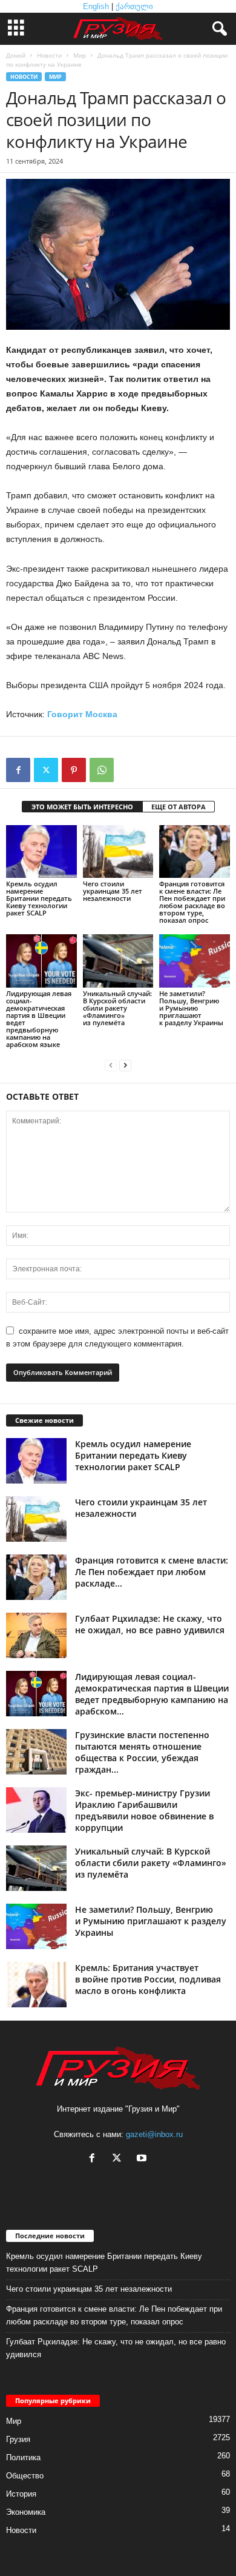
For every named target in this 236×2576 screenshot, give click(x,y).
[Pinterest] (74, 770)
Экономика (26, 2512)
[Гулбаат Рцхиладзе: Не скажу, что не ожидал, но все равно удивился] (36, 1635)
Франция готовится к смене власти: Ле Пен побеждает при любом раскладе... (152, 1572)
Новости (49, 55)
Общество (25, 2476)
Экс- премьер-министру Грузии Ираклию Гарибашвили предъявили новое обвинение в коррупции (144, 1810)
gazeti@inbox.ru (154, 2134)
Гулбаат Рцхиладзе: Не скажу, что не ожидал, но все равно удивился (150, 1624)
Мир (80, 55)
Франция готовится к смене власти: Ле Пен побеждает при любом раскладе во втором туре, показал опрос (192, 902)
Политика (23, 2457)
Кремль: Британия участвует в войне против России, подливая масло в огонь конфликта (148, 1979)
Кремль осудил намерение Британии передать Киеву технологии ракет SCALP (39, 898)
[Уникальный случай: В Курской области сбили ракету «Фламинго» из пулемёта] (118, 961)
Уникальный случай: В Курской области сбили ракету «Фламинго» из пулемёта (117, 1008)
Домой (16, 55)
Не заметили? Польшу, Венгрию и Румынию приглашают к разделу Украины (191, 1008)
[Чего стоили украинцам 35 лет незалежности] (118, 851)
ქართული (134, 6)
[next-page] (125, 1065)
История (21, 2494)
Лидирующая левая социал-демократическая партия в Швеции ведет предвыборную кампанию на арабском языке (39, 1019)
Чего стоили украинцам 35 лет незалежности (113, 891)
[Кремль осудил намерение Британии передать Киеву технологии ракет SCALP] (41, 851)
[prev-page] (111, 1065)
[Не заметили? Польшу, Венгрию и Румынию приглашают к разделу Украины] (195, 961)
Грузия (18, 2439)
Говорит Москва (82, 714)
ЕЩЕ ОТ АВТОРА (179, 807)
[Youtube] (143, 2159)
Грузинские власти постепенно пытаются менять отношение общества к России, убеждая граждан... (142, 1752)
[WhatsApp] (102, 770)
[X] (46, 770)
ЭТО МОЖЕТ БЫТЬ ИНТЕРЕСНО (82, 807)
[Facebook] (18, 770)
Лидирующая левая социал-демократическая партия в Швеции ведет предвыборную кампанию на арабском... (152, 1694)
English (96, 6)
